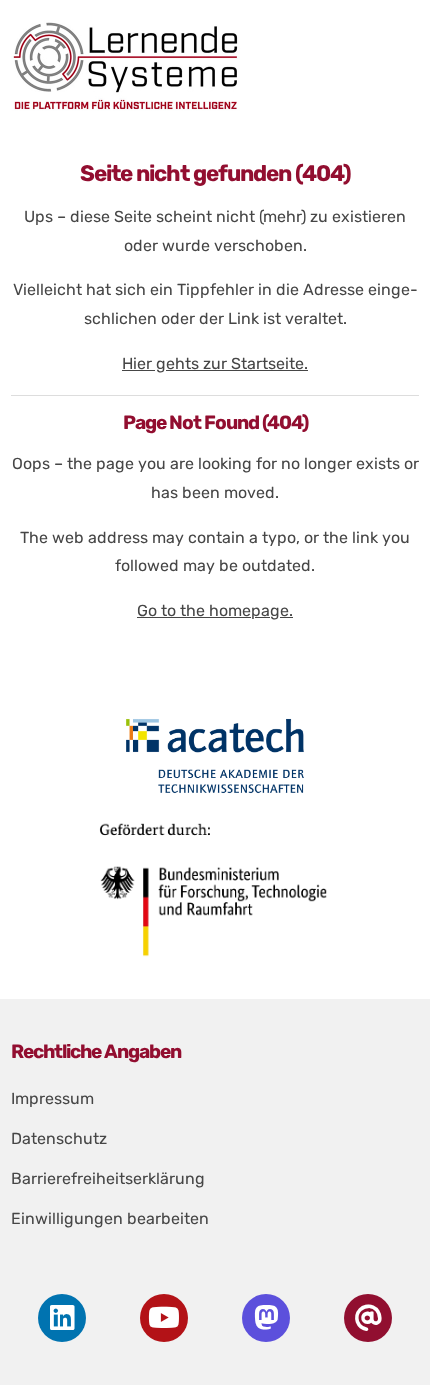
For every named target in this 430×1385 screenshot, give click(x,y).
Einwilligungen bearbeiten (110, 1218)
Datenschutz (59, 1138)
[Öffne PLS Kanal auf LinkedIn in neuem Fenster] (62, 1318)
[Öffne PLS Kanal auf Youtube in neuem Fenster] (164, 1318)
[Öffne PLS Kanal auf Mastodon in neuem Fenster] (266, 1318)
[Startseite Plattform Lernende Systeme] (209, 65)
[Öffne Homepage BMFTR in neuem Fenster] (215, 897)
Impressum (52, 1098)
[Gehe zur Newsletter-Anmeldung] (368, 1318)
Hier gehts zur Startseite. (215, 363)
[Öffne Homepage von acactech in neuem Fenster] (215, 756)
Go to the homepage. (215, 610)
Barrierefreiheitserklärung (108, 1178)
